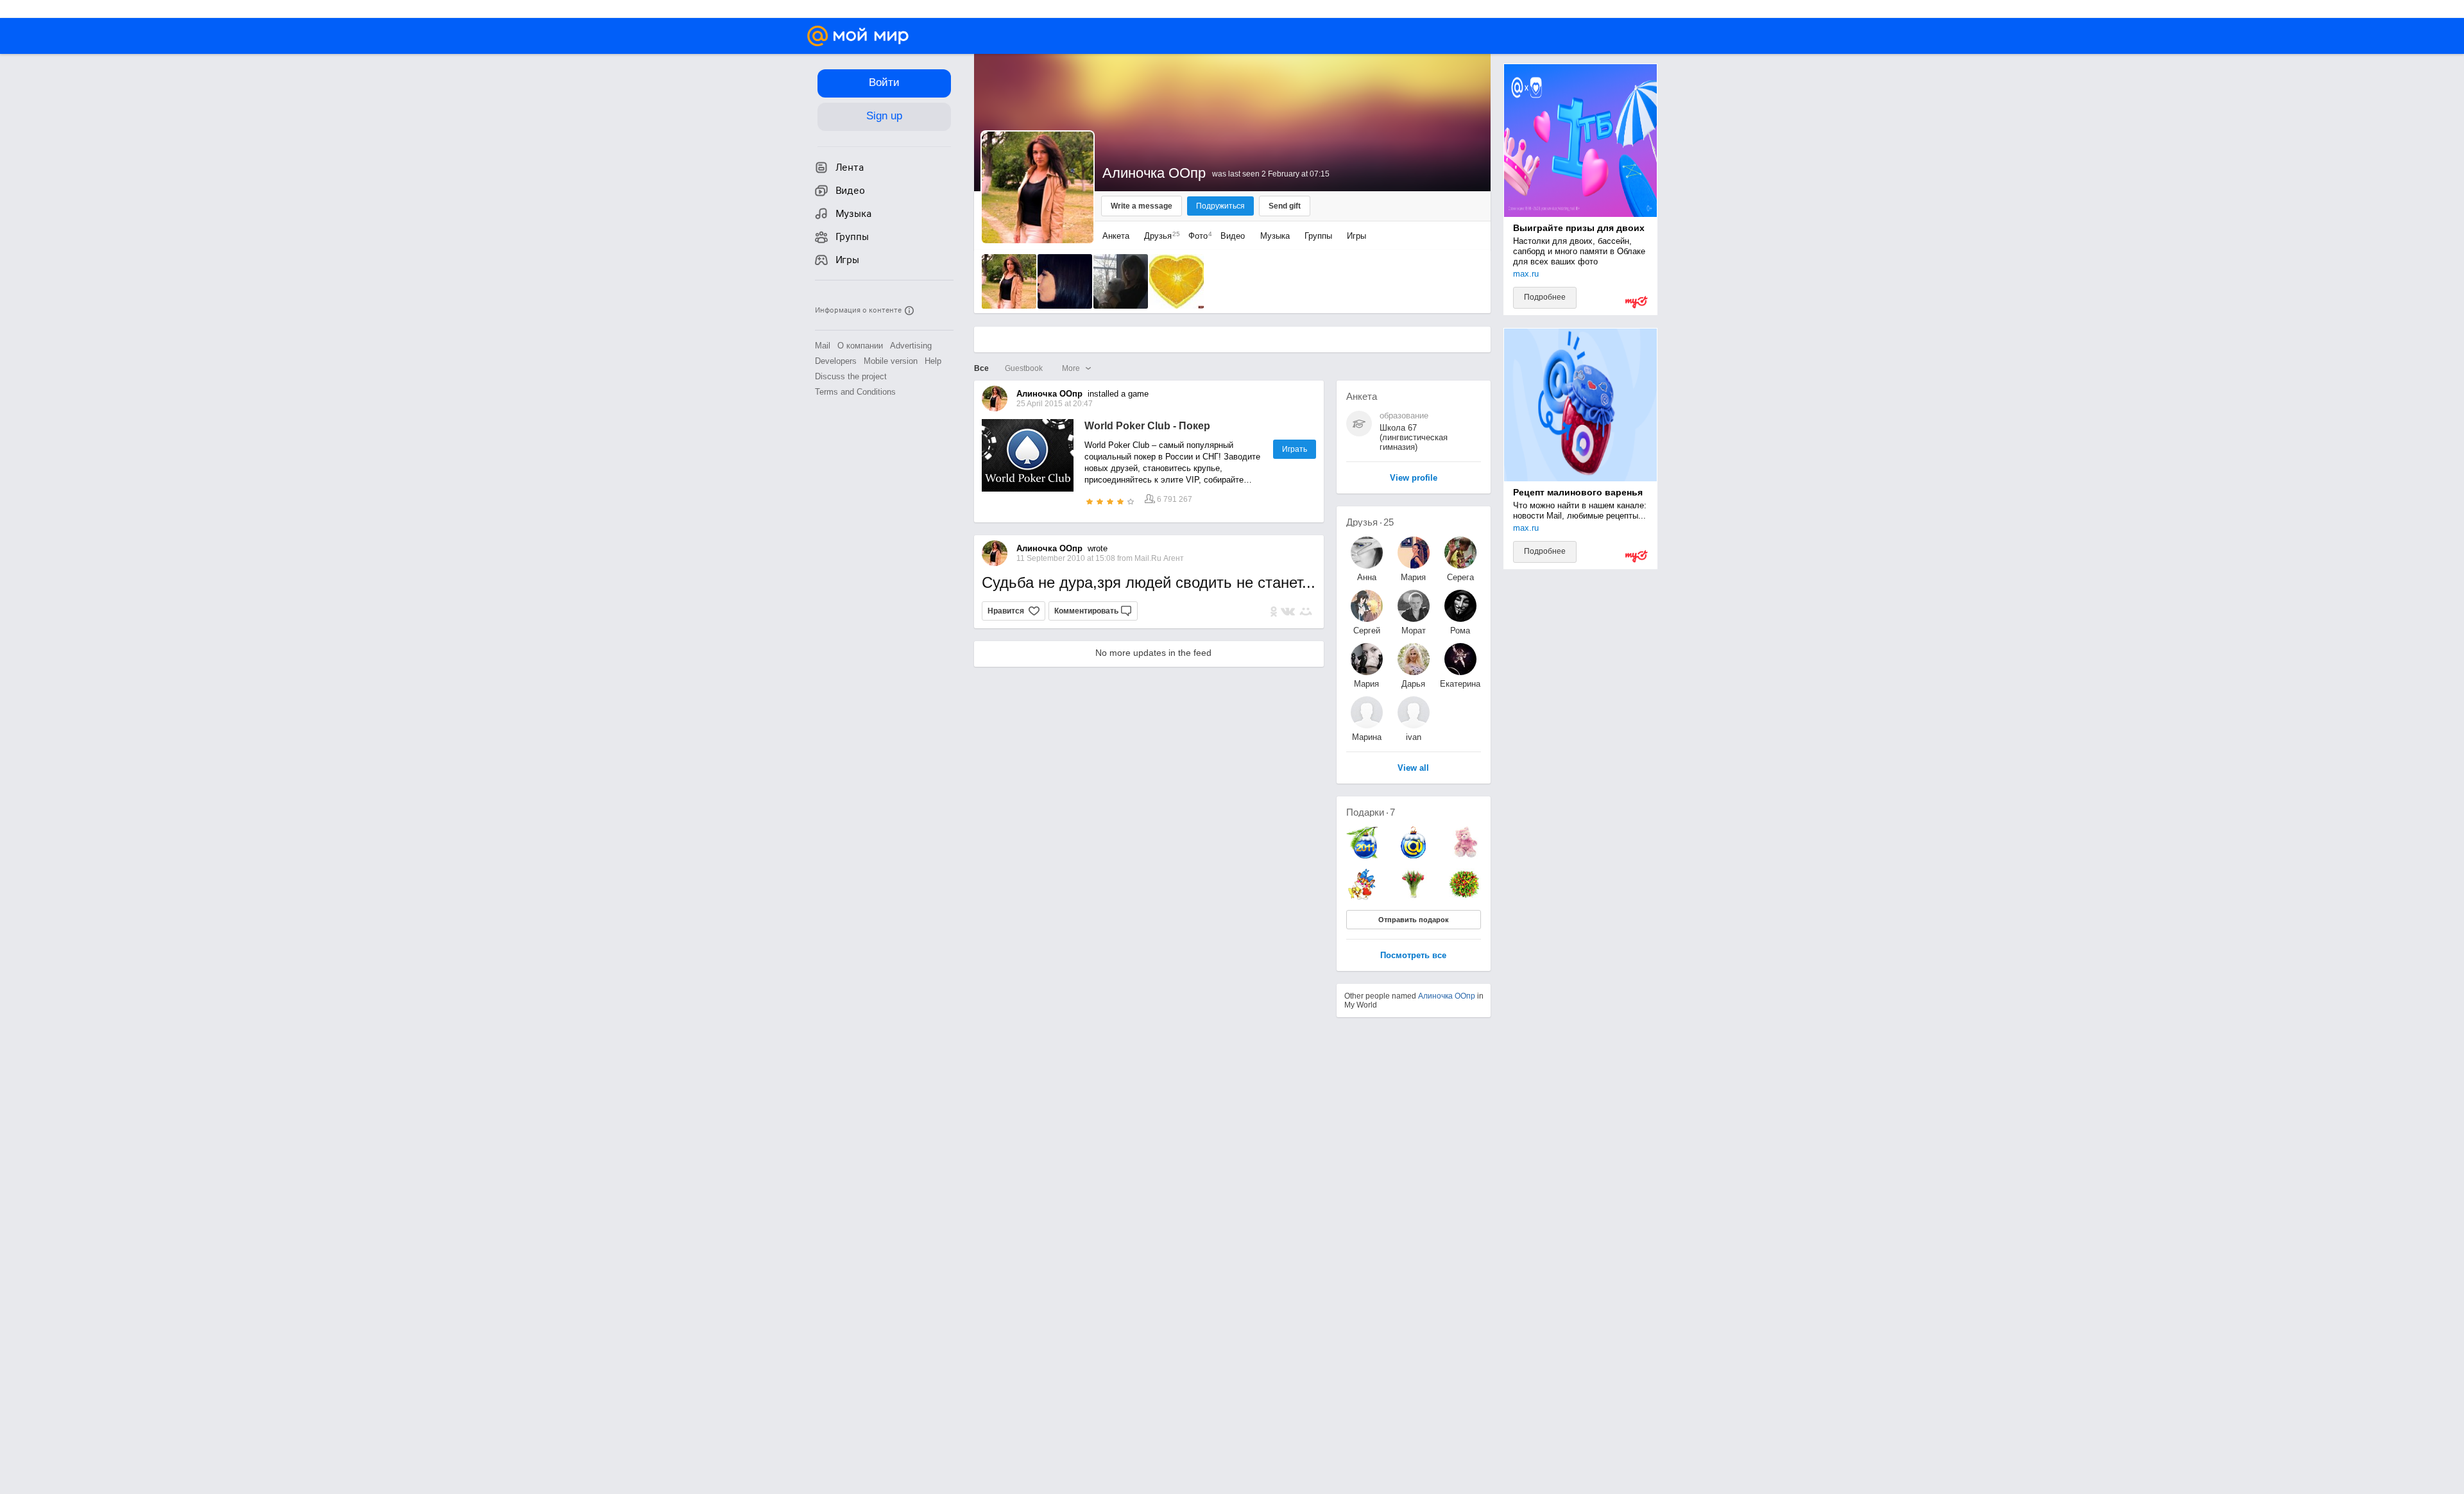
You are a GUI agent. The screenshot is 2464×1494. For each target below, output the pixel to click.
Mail (823, 346)
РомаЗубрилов (1460, 631)
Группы (1318, 236)
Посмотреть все (1413, 956)
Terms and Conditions (855, 392)
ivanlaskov (1414, 737)
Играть (1295, 449)
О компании (860, 346)
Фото (1197, 236)
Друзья (1159, 236)
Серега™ (1460, 577)
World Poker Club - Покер (1147, 426)
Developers (836, 361)
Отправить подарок (1414, 920)
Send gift (1285, 206)
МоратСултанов (1414, 631)
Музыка (1275, 236)
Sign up (884, 116)
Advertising (911, 346)
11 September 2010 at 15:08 (1067, 558)
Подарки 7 (1371, 812)
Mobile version (891, 361)
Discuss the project (851, 376)
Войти (884, 82)
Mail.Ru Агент (1159, 558)
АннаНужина (1367, 577)
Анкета (1116, 236)
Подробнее (1545, 297)
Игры (1356, 236)
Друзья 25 (1370, 522)
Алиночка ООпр (1447, 996)
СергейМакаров (1367, 631)
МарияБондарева (1367, 684)
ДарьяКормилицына (1414, 684)
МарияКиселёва (1414, 577)
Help (933, 361)
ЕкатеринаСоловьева (1460, 684)
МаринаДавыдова (1366, 737)
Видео (1234, 236)
